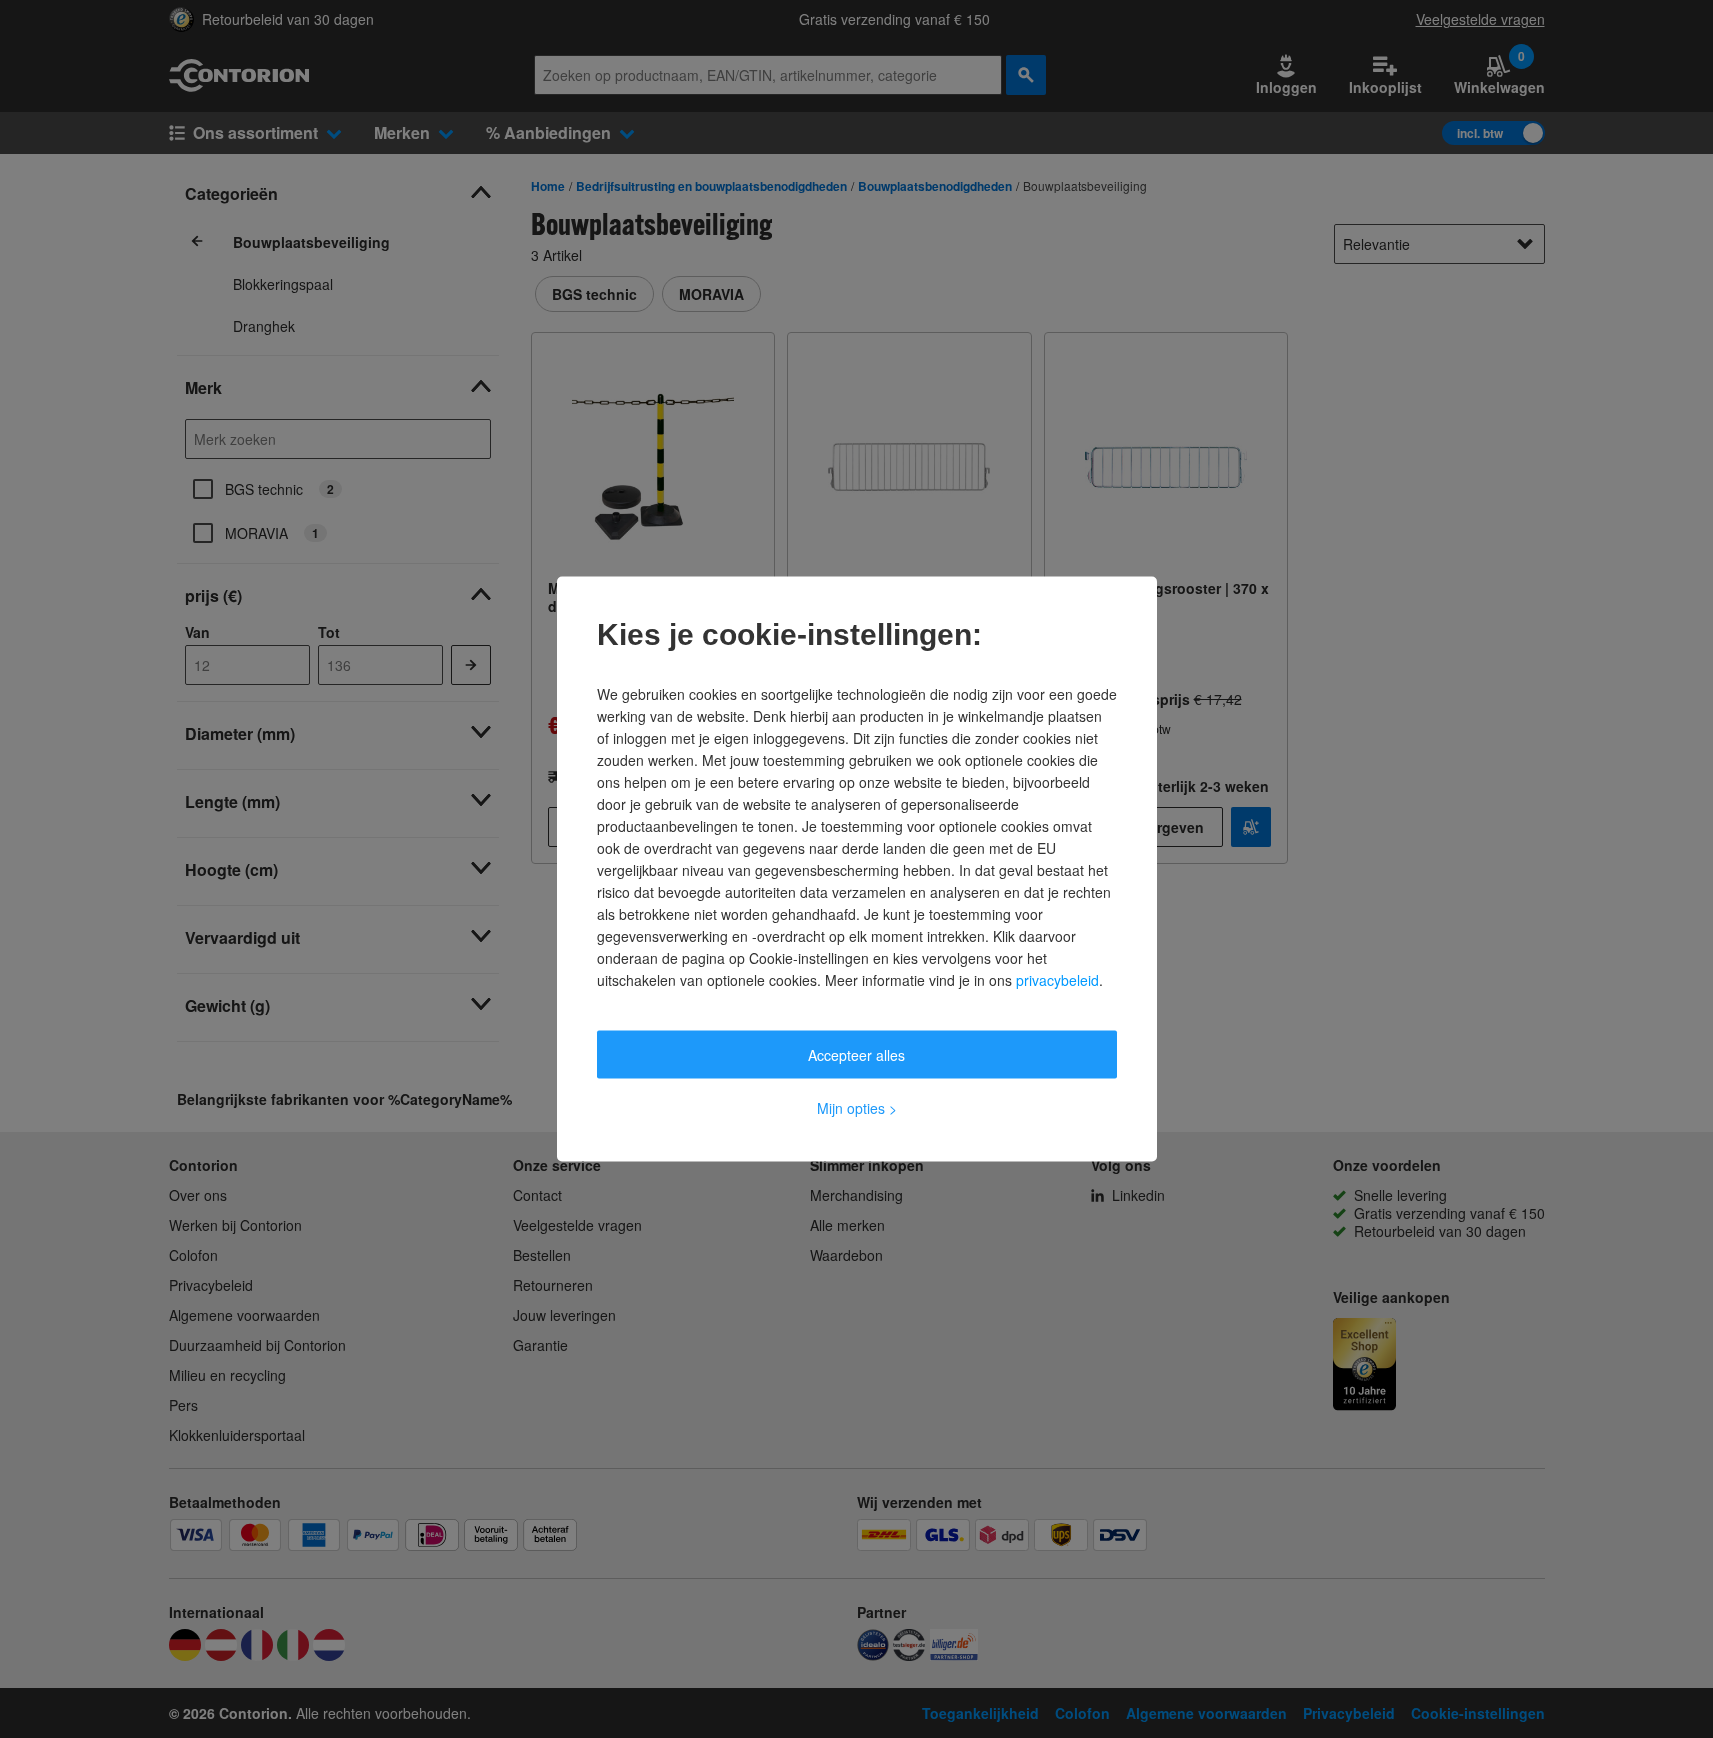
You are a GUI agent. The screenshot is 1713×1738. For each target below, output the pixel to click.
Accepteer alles (856, 1055)
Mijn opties (857, 1108)
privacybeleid (1057, 980)
